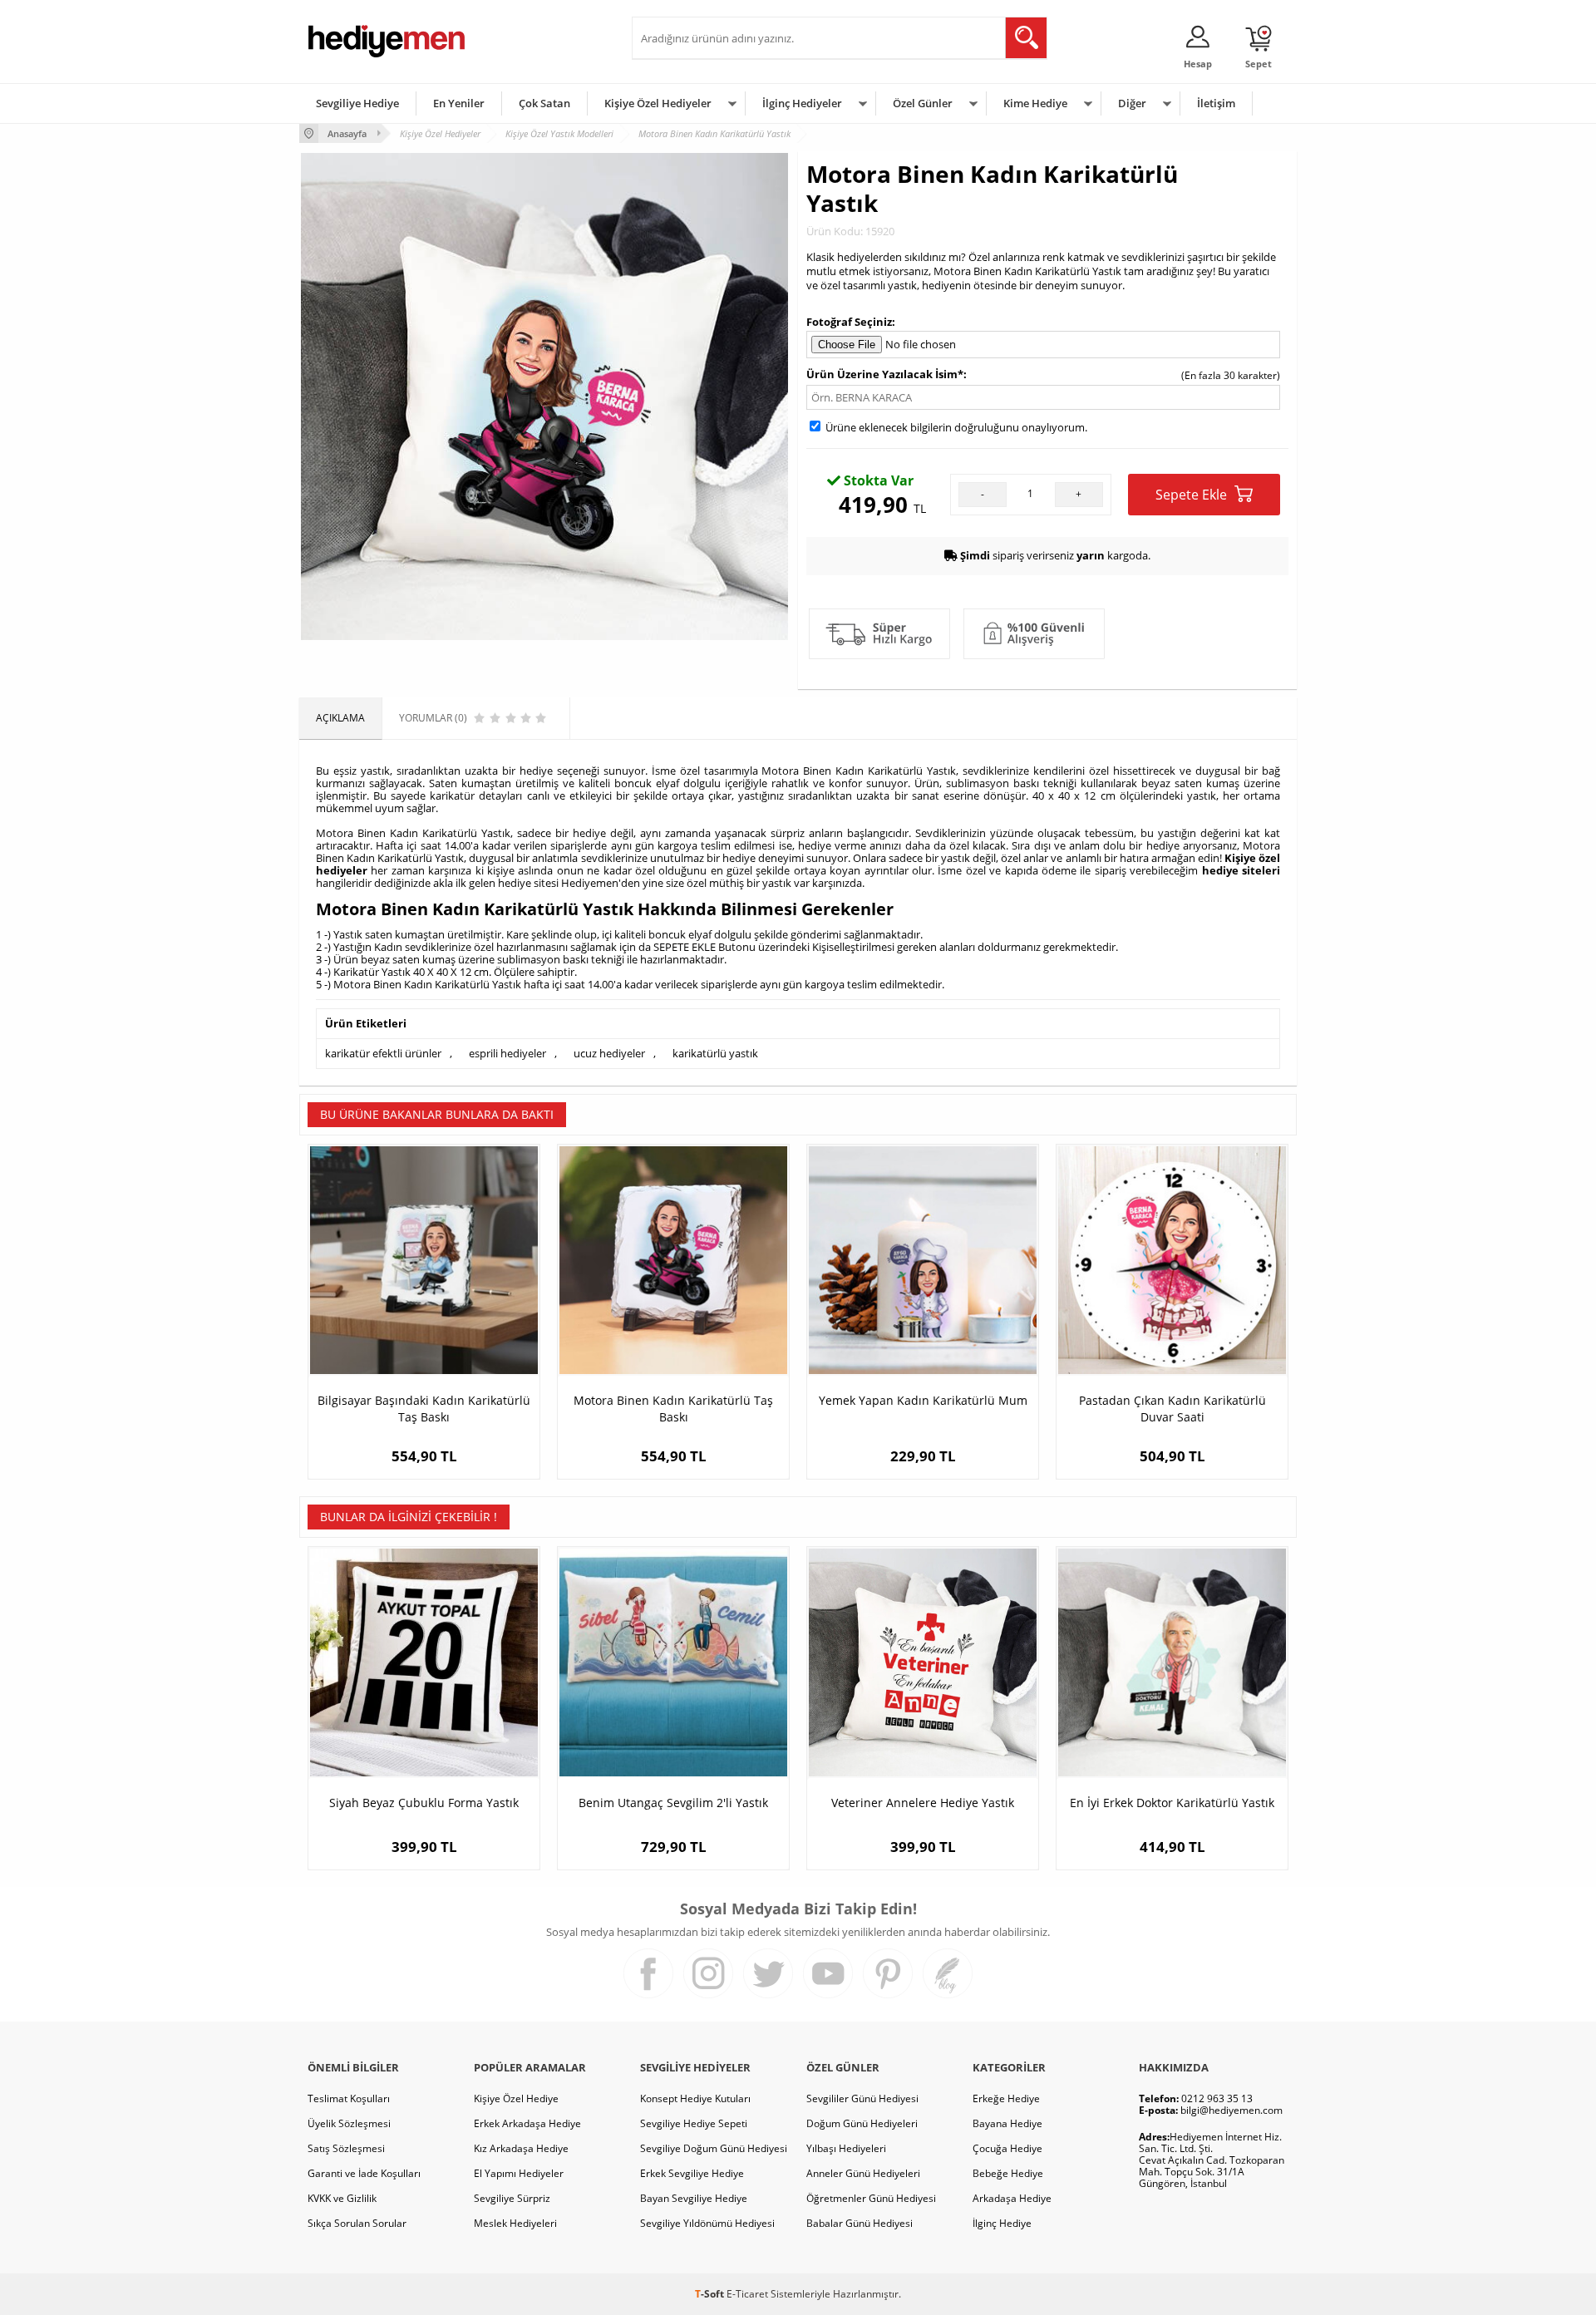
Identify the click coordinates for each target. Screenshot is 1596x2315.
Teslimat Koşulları (349, 2098)
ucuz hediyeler (609, 1053)
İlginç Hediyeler (802, 103)
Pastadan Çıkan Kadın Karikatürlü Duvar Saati (1172, 1409)
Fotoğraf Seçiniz (849, 322)
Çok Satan (544, 103)
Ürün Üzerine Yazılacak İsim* (885, 374)
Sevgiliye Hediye (357, 103)
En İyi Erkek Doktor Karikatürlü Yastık (1172, 1803)
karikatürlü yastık (715, 1053)
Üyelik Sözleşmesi (349, 2123)
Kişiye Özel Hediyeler (658, 103)
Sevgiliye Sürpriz (512, 2198)
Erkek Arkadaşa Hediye (527, 2123)
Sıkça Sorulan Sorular (357, 2223)
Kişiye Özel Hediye (516, 2098)
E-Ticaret (747, 2294)
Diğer (1132, 103)
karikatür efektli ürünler (383, 1053)
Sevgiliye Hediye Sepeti (694, 2123)
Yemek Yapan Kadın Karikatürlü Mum (923, 1400)
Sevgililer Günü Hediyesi (862, 2098)
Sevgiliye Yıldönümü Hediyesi (707, 2223)
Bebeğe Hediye (1008, 2173)
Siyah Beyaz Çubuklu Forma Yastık (424, 1803)
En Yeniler (459, 103)
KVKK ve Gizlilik (342, 2198)
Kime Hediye (1035, 103)
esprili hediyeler (507, 1053)
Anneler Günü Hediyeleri (863, 2173)
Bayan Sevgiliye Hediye (694, 2198)
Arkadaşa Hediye (1012, 2198)
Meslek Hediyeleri (515, 2223)
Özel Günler (923, 103)
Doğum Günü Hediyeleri (862, 2123)
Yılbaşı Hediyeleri (846, 2148)
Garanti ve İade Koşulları (364, 2173)
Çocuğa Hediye (1007, 2148)
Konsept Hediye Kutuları (695, 2098)
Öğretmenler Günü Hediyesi (871, 2198)
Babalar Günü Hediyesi (860, 2223)
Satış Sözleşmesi (346, 2148)
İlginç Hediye (1002, 2223)
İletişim (1216, 103)
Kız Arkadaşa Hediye (521, 2148)
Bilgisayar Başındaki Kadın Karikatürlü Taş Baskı (424, 1409)
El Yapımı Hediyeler (519, 2173)
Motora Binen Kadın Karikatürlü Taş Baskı (673, 1409)
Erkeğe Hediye (1006, 2098)
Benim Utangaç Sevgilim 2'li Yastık (673, 1803)
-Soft (711, 2294)
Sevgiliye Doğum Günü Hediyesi (714, 2148)
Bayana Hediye (1007, 2123)
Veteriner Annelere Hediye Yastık (923, 1803)
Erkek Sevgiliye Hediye (692, 2173)
